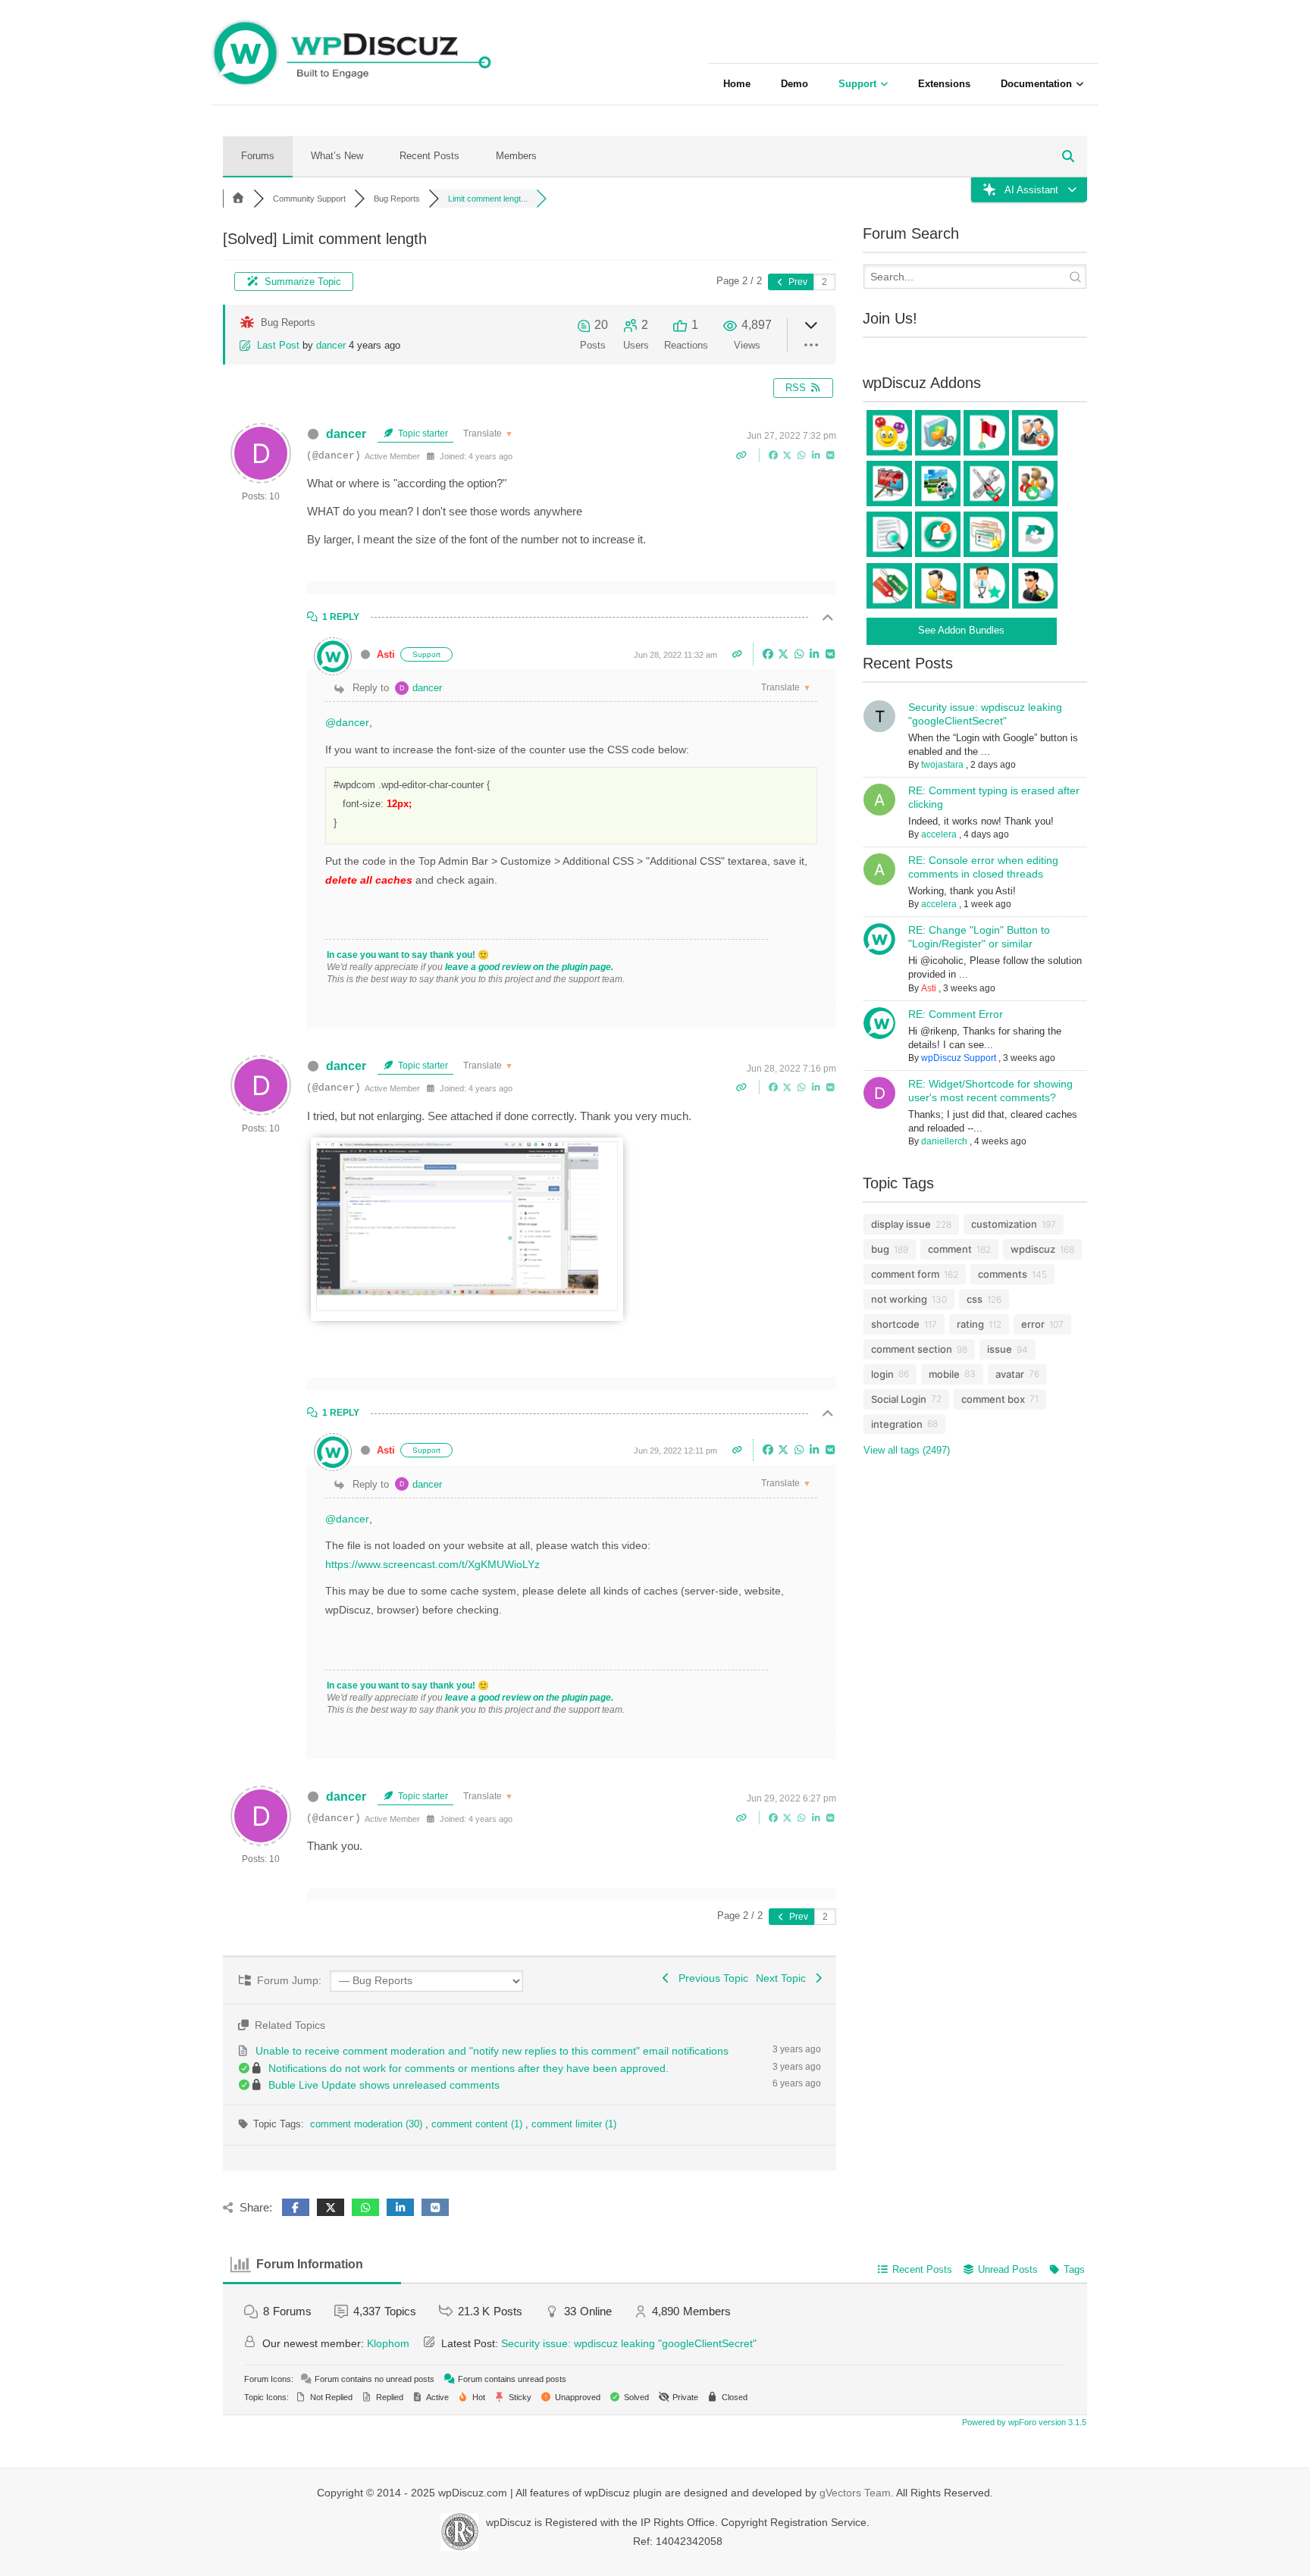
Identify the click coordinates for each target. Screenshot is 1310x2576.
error (1033, 1324)
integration (897, 1424)
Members (516, 156)
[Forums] (238, 199)
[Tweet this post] (789, 455)
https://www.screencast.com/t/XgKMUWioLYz (432, 1564)
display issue (901, 1224)
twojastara (942, 765)
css (975, 1299)
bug (880, 1249)
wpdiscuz (1033, 1249)
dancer (331, 345)
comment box (993, 1399)
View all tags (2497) (907, 1450)
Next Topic (784, 1978)
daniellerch (944, 1141)
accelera (939, 834)
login (882, 1374)
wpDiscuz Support (959, 1058)
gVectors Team (855, 2493)
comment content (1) (478, 2124)
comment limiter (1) (574, 2124)
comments (1003, 1274)
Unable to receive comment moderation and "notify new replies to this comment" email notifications (492, 2051)
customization (1004, 1224)
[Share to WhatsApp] (803, 455)
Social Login (899, 1399)
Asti (386, 654)
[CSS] (467, 1307)
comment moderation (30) (368, 2124)
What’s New (337, 156)
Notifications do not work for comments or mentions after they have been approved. (469, 2068)
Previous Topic (710, 1978)
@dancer (347, 722)
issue (1000, 1349)
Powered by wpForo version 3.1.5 (1023, 2422)
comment (950, 1249)
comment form (905, 1274)
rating (970, 1324)
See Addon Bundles (961, 630)
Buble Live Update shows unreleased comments (384, 2085)
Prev (797, 282)
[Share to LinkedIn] (818, 455)
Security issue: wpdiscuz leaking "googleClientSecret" (629, 2343)
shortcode (895, 1324)
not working (899, 1299)
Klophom (388, 2343)
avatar (1010, 1374)
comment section (912, 1349)
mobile (944, 1374)
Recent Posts (429, 156)
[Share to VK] (831, 455)
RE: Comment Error (956, 1014)
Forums (258, 156)
